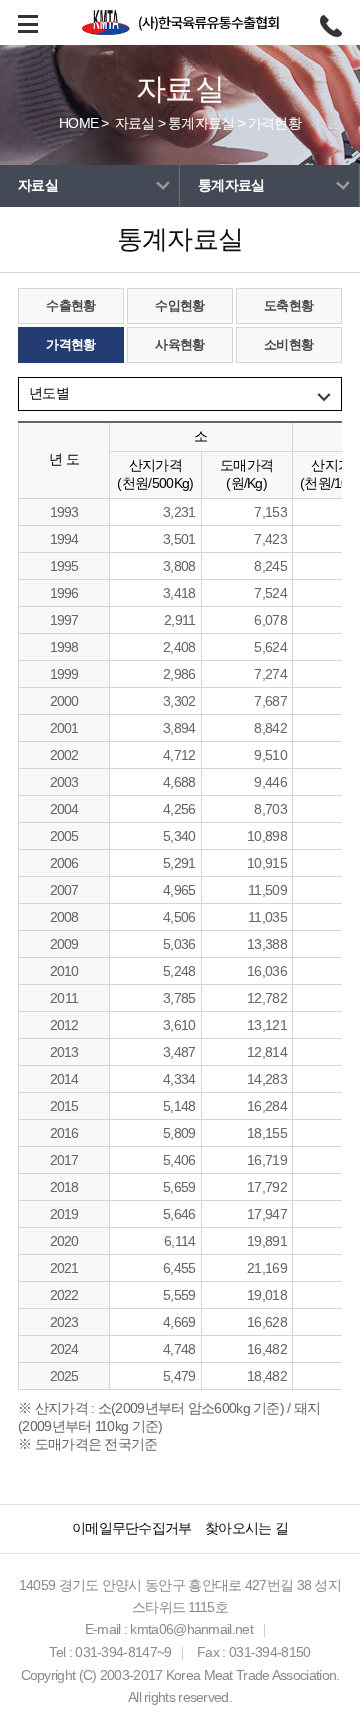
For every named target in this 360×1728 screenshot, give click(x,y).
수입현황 (179, 305)
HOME (78, 123)
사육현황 (179, 344)
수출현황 (70, 305)
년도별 (49, 393)
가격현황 (274, 123)
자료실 (135, 123)
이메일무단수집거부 (132, 1528)
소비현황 (288, 344)
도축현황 (288, 305)
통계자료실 (201, 123)
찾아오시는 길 (246, 1528)
